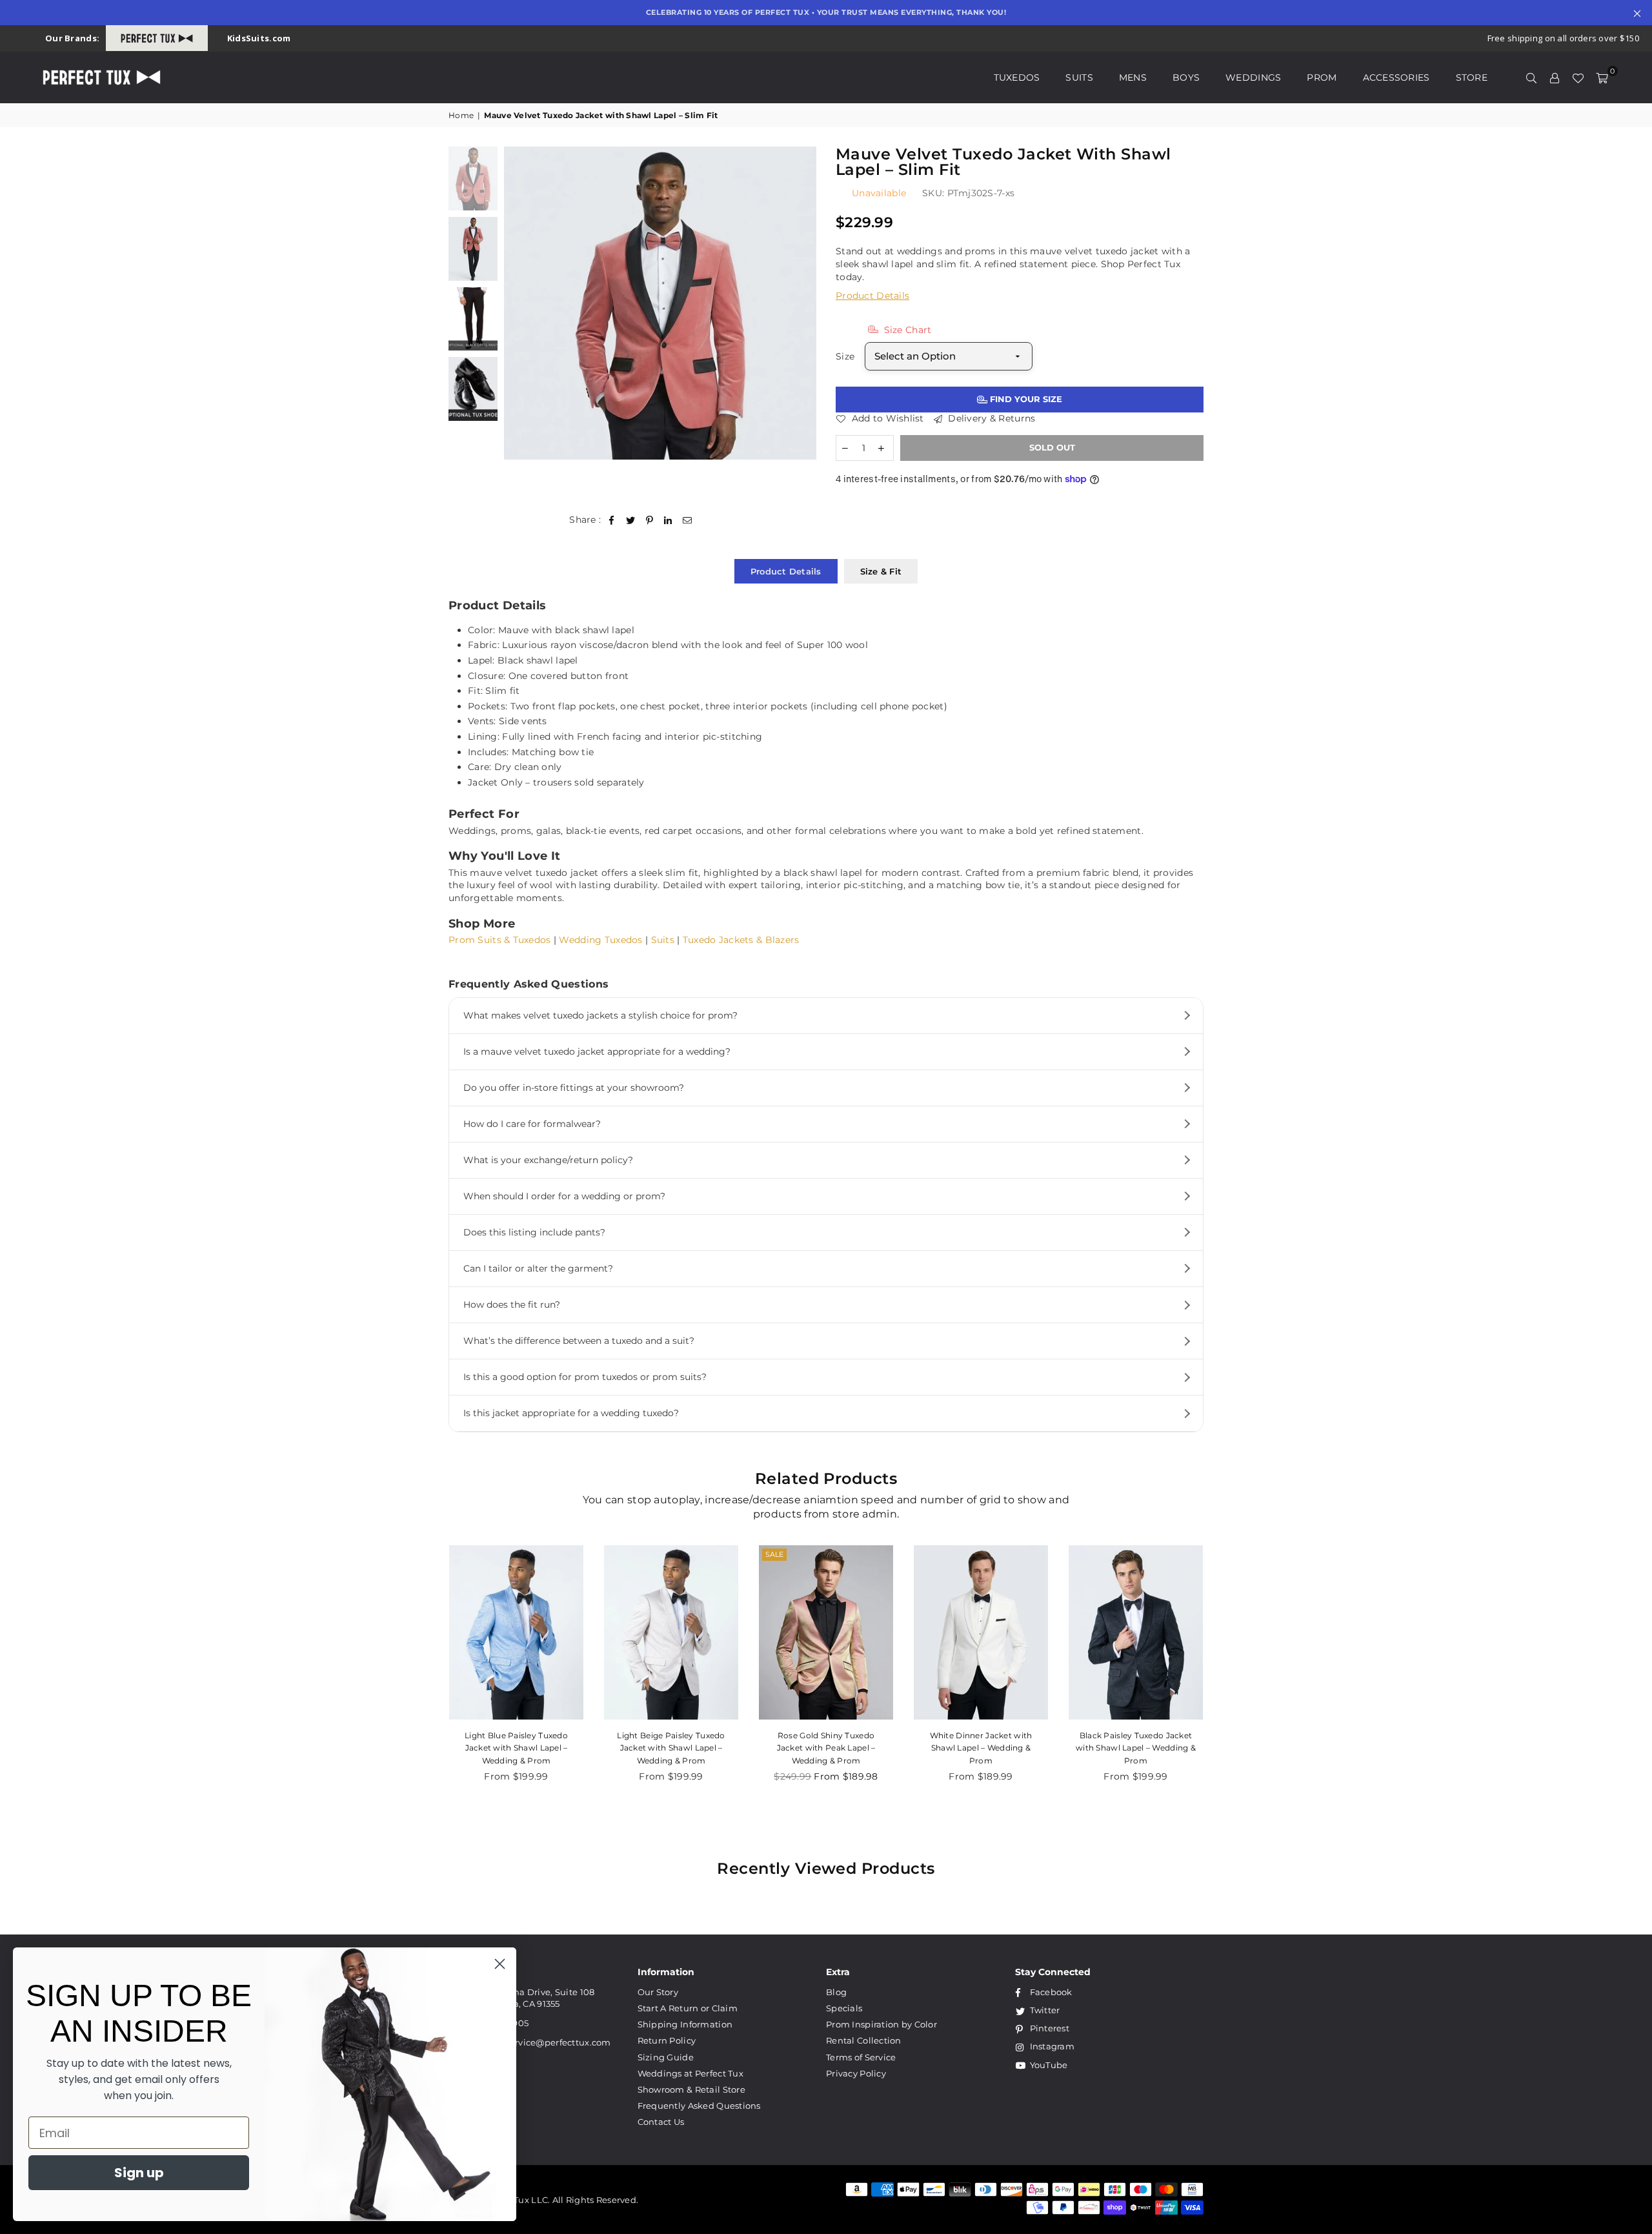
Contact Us (661, 2122)
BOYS (1186, 77)
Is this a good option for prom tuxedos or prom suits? (585, 1377)
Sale (619, 1554)
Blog (836, 1992)
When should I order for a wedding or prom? (564, 1196)
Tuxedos (1017, 77)
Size (845, 356)
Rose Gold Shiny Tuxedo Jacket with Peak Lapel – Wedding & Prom (671, 1748)
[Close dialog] (500, 1964)
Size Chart (906, 330)
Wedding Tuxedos (600, 940)
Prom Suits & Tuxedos (500, 940)
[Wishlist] (1578, 77)
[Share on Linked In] (668, 520)
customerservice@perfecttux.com (537, 2042)
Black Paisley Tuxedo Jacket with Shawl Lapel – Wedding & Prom (981, 1748)
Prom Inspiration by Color (881, 2024)
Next (805, 303)
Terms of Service (861, 2057)
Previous (515, 303)
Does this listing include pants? (534, 1232)
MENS (1133, 77)
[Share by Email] (688, 520)
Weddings (1253, 77)
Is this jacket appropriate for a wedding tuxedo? (571, 1413)
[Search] (1531, 77)
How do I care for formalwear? (532, 1124)
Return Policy (667, 2040)
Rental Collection (864, 2040)
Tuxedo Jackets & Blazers (741, 940)
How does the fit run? (512, 1305)
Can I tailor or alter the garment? (538, 1268)
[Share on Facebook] (612, 520)
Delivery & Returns (990, 418)
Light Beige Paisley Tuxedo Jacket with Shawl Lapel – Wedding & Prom (516, 1748)
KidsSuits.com (259, 38)
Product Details (872, 296)
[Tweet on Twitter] (631, 520)
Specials (844, 2008)
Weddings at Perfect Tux (690, 2073)
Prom (1322, 77)
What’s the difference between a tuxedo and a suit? (579, 1341)
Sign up (139, 2173)
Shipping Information (685, 2024)
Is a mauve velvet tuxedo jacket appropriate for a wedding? (597, 1051)
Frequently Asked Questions (699, 2106)
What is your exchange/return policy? (548, 1160)
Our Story (658, 1992)
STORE (1472, 77)
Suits (1079, 77)
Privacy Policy (856, 2073)
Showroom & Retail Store (691, 2089)
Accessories (1396, 77)
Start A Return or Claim (688, 2008)
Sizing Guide (666, 2057)
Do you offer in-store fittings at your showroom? (574, 1088)
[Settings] (1555, 77)
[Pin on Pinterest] (650, 520)
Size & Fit (881, 571)
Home (461, 115)
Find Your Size (1025, 399)
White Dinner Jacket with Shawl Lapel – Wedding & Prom (826, 1748)
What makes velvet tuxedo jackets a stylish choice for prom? (600, 1015)
